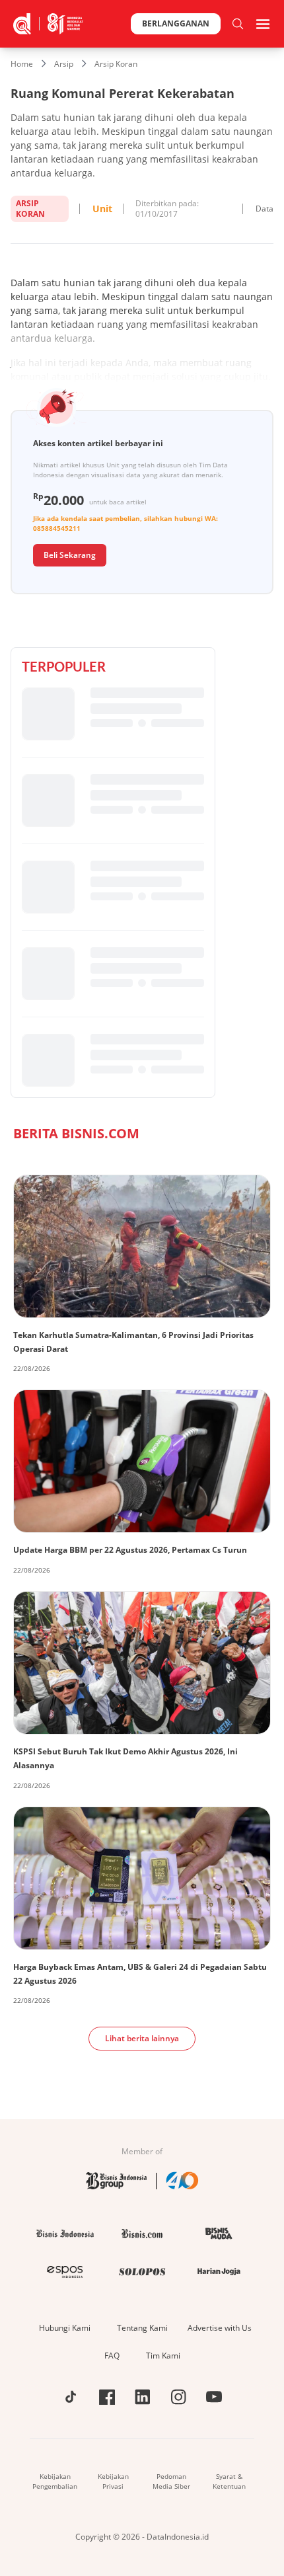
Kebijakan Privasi (113, 2481)
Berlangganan (176, 23)
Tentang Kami (142, 2328)
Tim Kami (163, 2356)
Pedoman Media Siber (171, 2481)
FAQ (112, 2356)
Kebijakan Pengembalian (55, 2481)
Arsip (64, 64)
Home (22, 64)
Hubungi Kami (65, 2328)
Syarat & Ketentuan (229, 2481)
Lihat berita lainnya (142, 2038)
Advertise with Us (220, 2328)
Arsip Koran (116, 64)
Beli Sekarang (70, 555)
